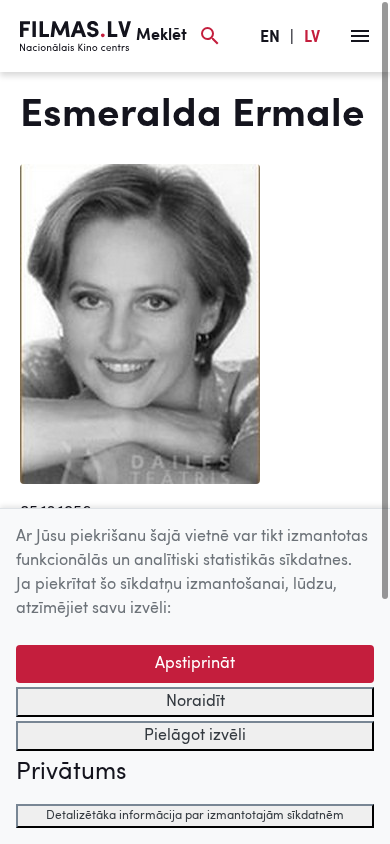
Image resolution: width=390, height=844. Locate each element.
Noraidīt (195, 702)
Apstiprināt (195, 664)
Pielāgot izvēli (195, 736)
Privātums (71, 773)
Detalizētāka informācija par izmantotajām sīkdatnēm (195, 816)
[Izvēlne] (360, 36)
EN (270, 38)
